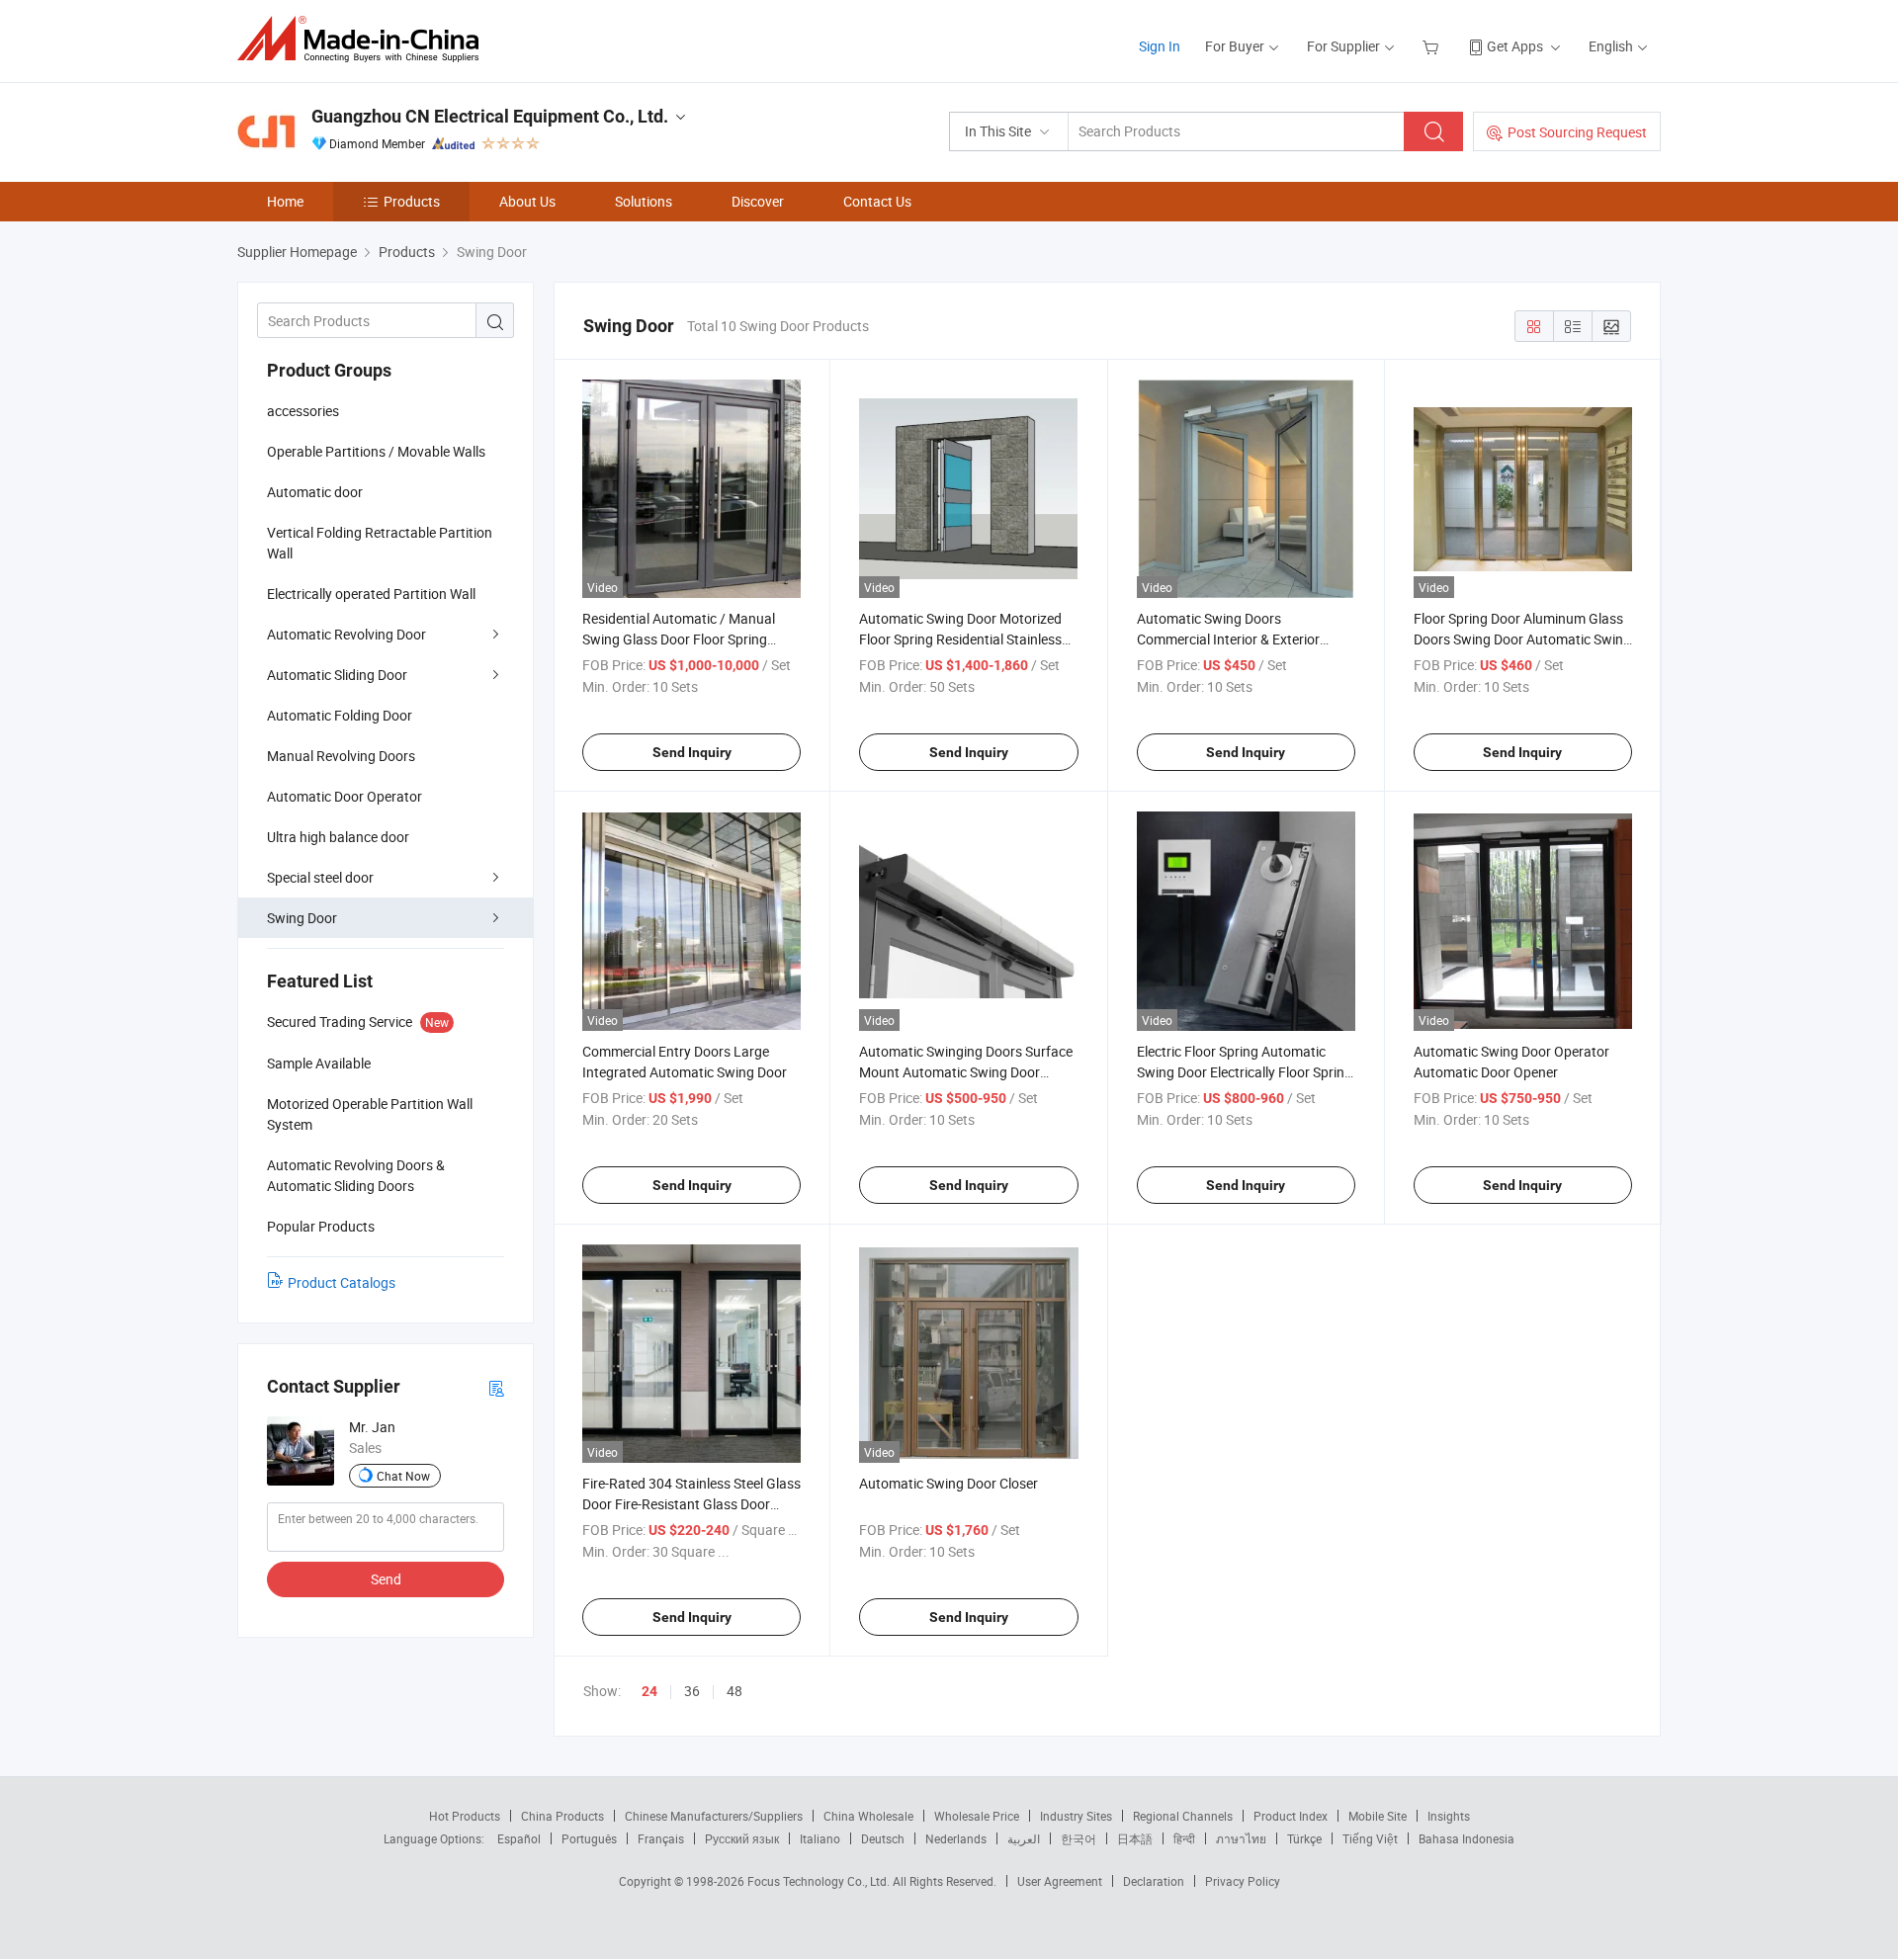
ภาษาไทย (1241, 1838)
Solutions (644, 201)
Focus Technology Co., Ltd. (820, 1881)
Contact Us (877, 201)
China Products (562, 1816)
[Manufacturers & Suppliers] (364, 39)
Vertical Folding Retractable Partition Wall (380, 543)
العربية (1024, 1838)
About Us (527, 201)
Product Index (1291, 1816)
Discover (758, 201)
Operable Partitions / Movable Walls (376, 451)
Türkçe (1304, 1838)
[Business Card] (496, 1387)
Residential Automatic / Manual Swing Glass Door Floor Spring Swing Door (679, 639)
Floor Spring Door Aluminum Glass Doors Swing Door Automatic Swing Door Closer (1522, 639)
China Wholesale (868, 1816)
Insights (1449, 1816)
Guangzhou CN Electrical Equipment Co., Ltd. (490, 116)
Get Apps (1515, 46)
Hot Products (465, 1816)
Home (285, 201)
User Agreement (1060, 1881)
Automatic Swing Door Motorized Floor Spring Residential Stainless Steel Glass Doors (960, 639)
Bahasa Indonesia (1467, 1838)
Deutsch (883, 1838)
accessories (303, 411)
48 (734, 1691)
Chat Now (403, 1476)
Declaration (1154, 1881)
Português (589, 1838)
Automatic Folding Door (340, 715)
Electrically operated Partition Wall (371, 594)
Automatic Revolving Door (346, 634)
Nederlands (956, 1838)
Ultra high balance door (338, 837)
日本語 (1135, 1838)
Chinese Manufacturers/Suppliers (714, 1816)
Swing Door (302, 918)
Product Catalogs (342, 1282)
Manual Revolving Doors (341, 756)
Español (519, 1838)
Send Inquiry (692, 752)
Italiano (820, 1838)
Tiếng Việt (1370, 1838)
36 (692, 1691)
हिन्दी (1184, 1838)
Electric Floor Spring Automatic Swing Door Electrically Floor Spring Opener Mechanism (1245, 1072)
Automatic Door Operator (345, 796)
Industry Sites (1076, 1816)
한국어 (1078, 1838)
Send (386, 1579)
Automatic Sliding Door (337, 675)
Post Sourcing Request (1577, 132)
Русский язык (742, 1838)
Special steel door (320, 877)
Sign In (1160, 46)
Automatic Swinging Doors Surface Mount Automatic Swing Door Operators (966, 1072)
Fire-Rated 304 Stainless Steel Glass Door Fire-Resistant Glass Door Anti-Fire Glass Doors (691, 1504)
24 (649, 1691)
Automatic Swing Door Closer (949, 1483)
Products (412, 201)
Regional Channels (1183, 1816)
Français (661, 1838)
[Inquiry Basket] (1433, 46)
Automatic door (315, 492)
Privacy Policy (1243, 1881)
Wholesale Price (977, 1816)
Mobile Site (1378, 1816)
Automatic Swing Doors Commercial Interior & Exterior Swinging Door (1228, 639)
